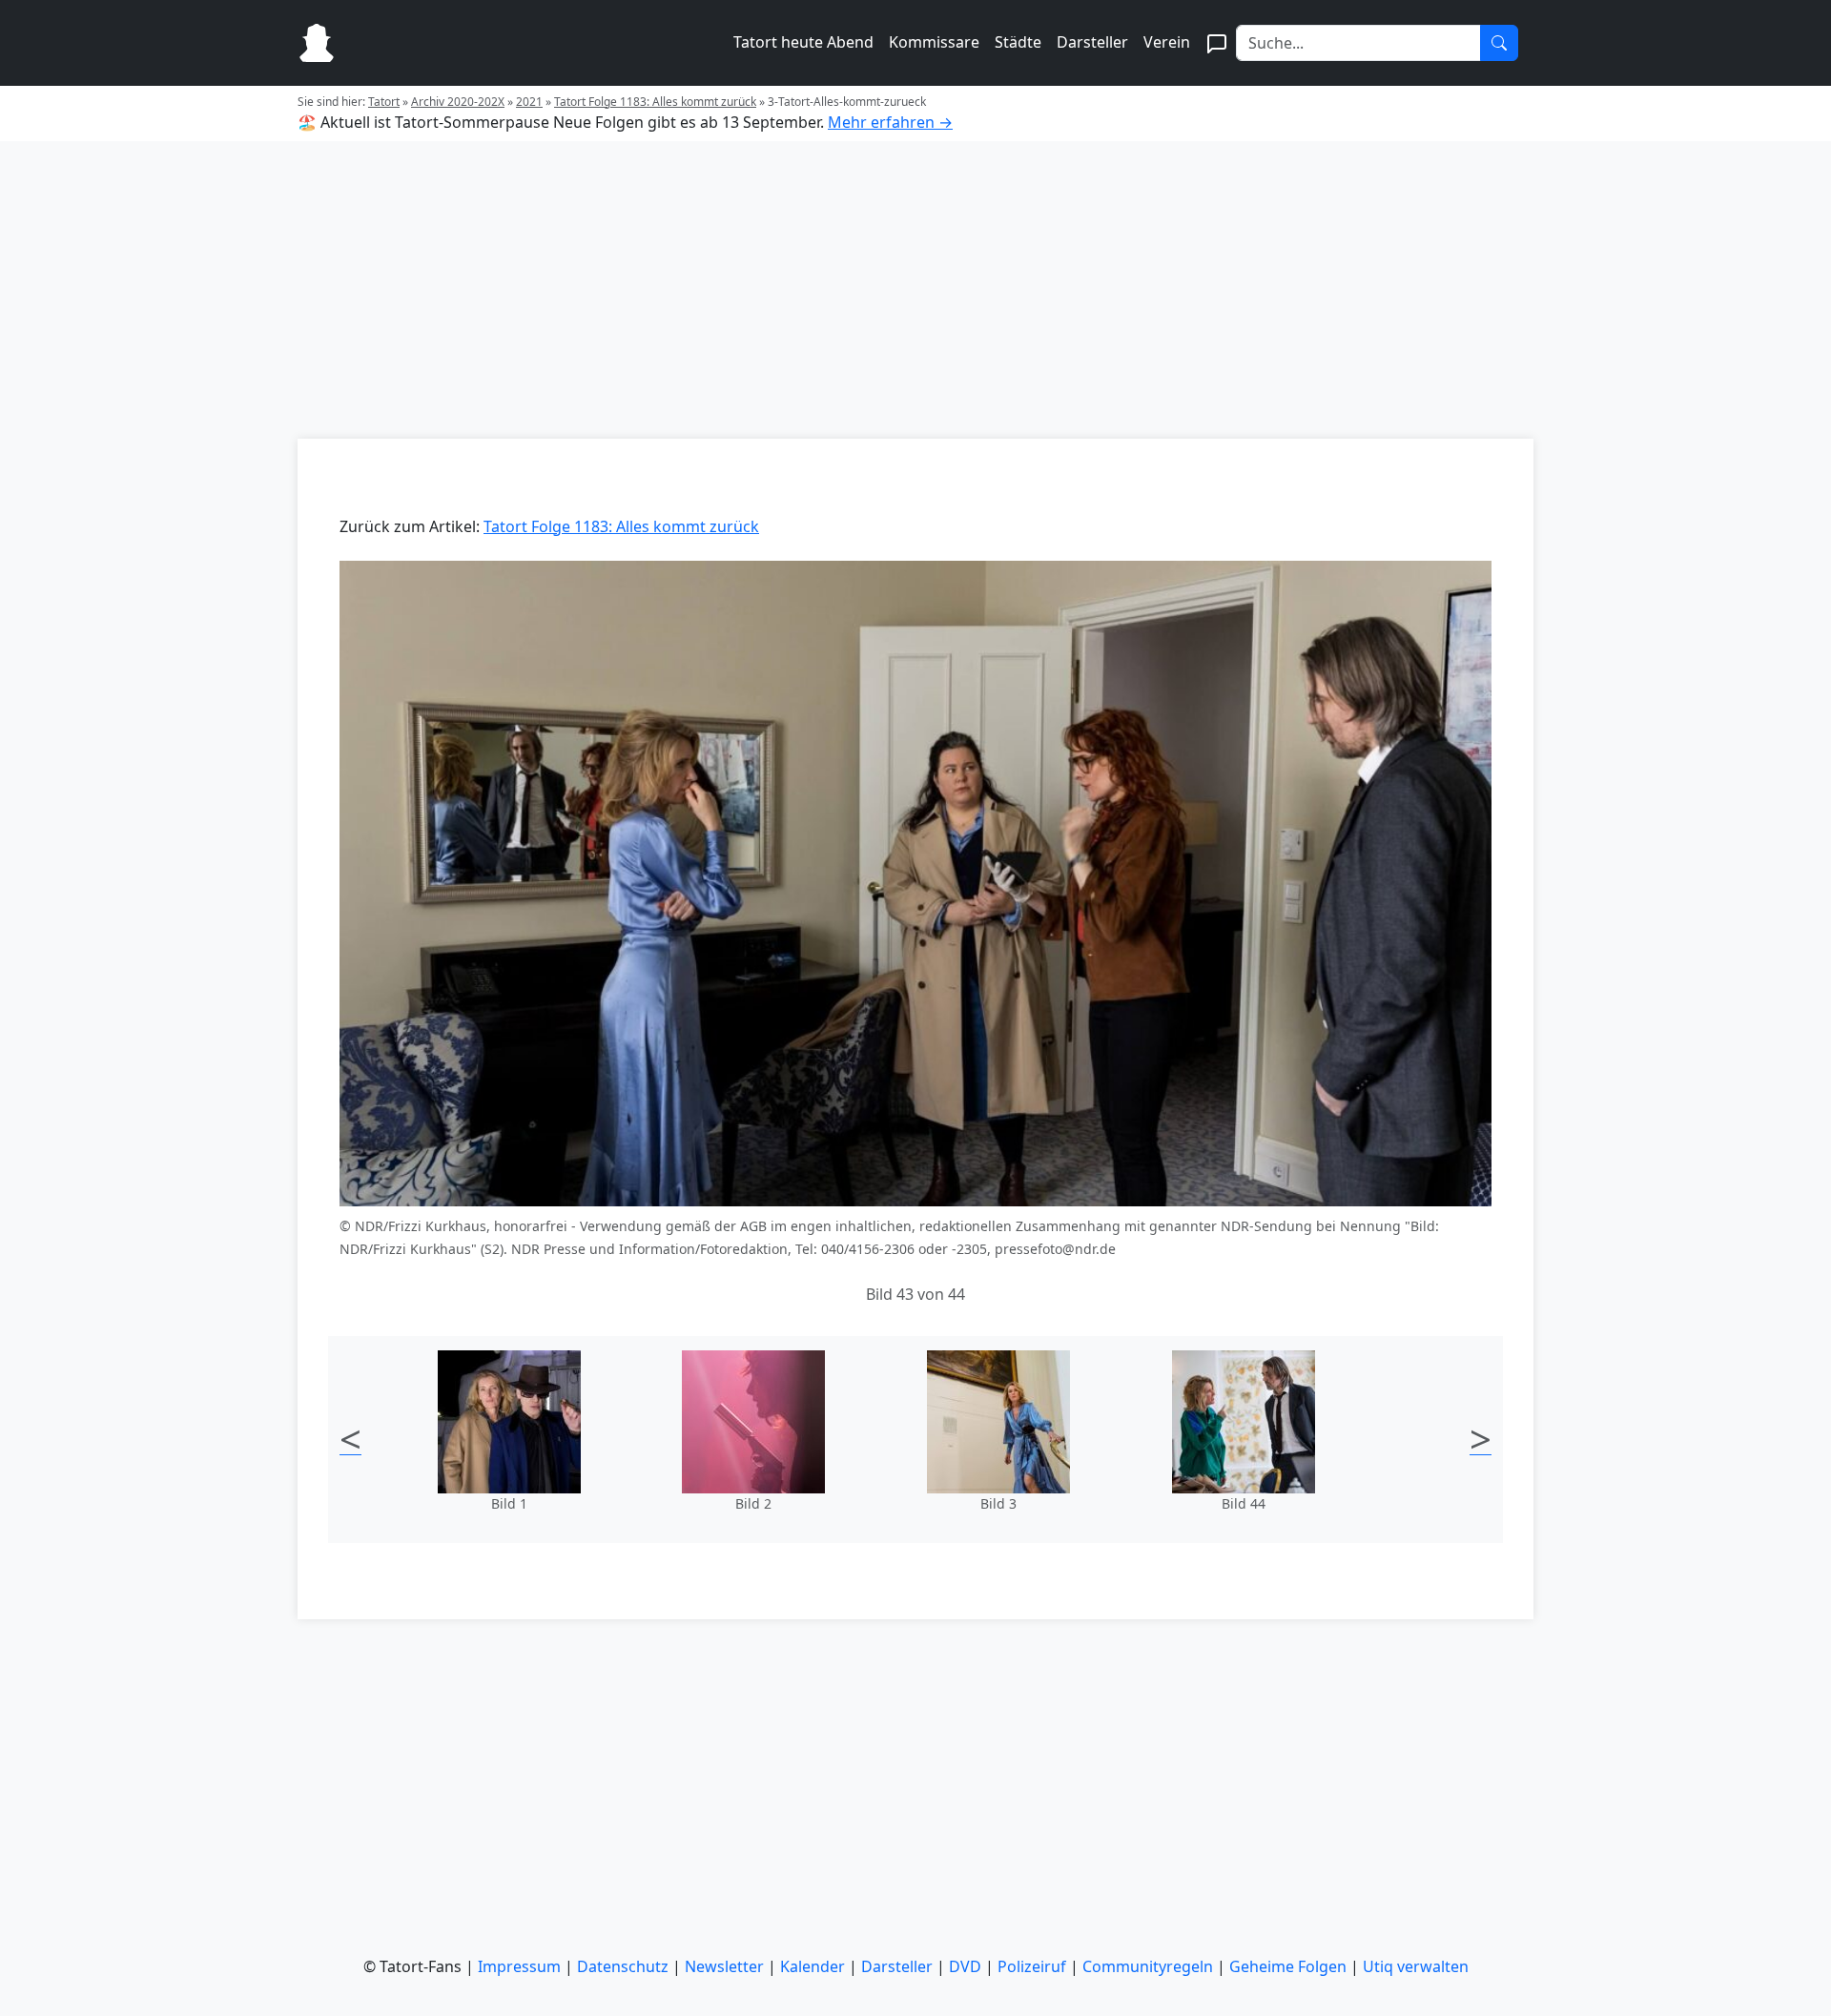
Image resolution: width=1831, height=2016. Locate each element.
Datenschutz (623, 1966)
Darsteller (1092, 42)
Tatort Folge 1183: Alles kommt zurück (655, 102)
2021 (529, 102)
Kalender (813, 1966)
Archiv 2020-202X (458, 102)
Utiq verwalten (1416, 1966)
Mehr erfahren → (890, 122)
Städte (1018, 42)
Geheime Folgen (1288, 1966)
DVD (965, 1966)
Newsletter (724, 1966)
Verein (1167, 42)
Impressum (519, 1966)
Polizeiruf (1032, 1966)
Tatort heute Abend (803, 42)
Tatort (384, 102)
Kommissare (934, 42)
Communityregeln (1148, 1966)
